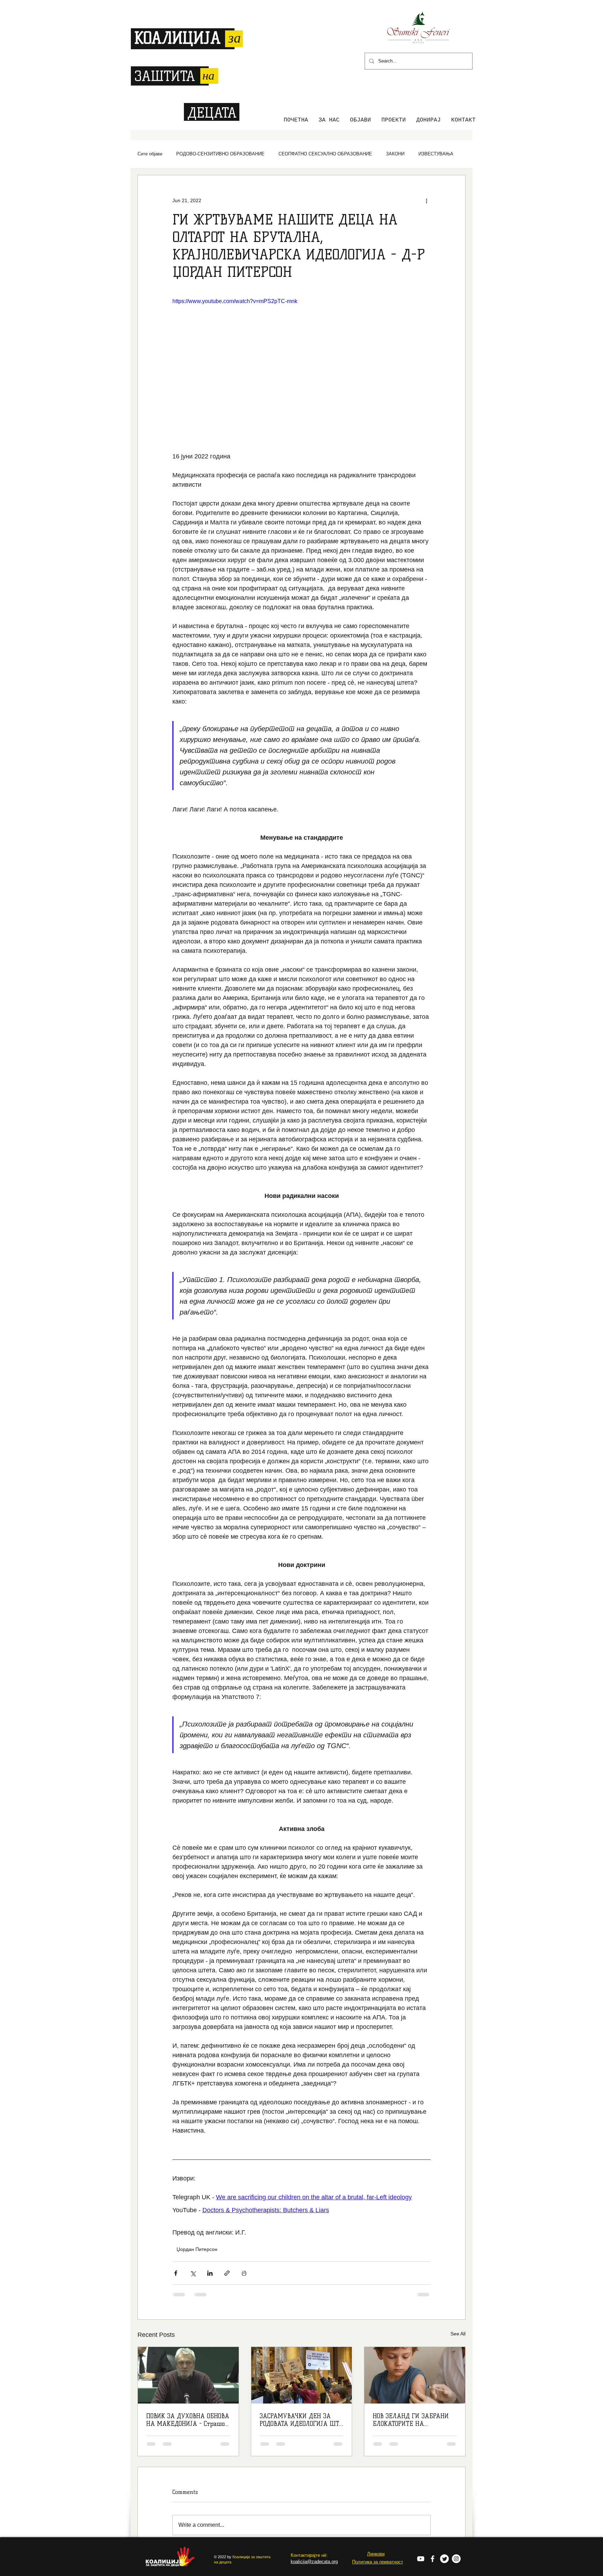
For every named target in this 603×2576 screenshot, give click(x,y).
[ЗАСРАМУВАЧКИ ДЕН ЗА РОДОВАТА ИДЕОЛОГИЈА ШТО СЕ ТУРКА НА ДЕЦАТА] (302, 2375)
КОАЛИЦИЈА (177, 38)
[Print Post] (244, 2273)
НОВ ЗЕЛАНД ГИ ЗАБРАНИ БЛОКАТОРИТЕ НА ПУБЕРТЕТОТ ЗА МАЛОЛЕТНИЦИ (411, 2420)
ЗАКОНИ (395, 154)
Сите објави (150, 154)
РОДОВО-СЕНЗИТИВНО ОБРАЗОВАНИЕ (220, 154)
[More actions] (426, 200)
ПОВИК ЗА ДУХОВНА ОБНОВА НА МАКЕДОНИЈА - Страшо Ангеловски (188, 2420)
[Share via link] (227, 2273)
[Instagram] (456, 2509)
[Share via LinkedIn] (210, 2273)
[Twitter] (444, 2509)
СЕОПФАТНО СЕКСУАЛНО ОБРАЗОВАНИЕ (325, 154)
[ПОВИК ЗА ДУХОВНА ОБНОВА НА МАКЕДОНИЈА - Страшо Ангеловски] (188, 2375)
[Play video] (301, 370)
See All (458, 2334)
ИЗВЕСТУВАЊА (436, 154)
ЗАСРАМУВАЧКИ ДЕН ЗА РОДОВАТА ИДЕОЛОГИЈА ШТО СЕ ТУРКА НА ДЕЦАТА (301, 2420)
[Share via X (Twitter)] (193, 2273)
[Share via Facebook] (176, 2273)
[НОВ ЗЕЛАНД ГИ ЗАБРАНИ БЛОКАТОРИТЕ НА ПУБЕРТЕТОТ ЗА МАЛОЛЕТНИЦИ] (415, 2375)
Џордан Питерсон (197, 2249)
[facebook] (433, 2509)
